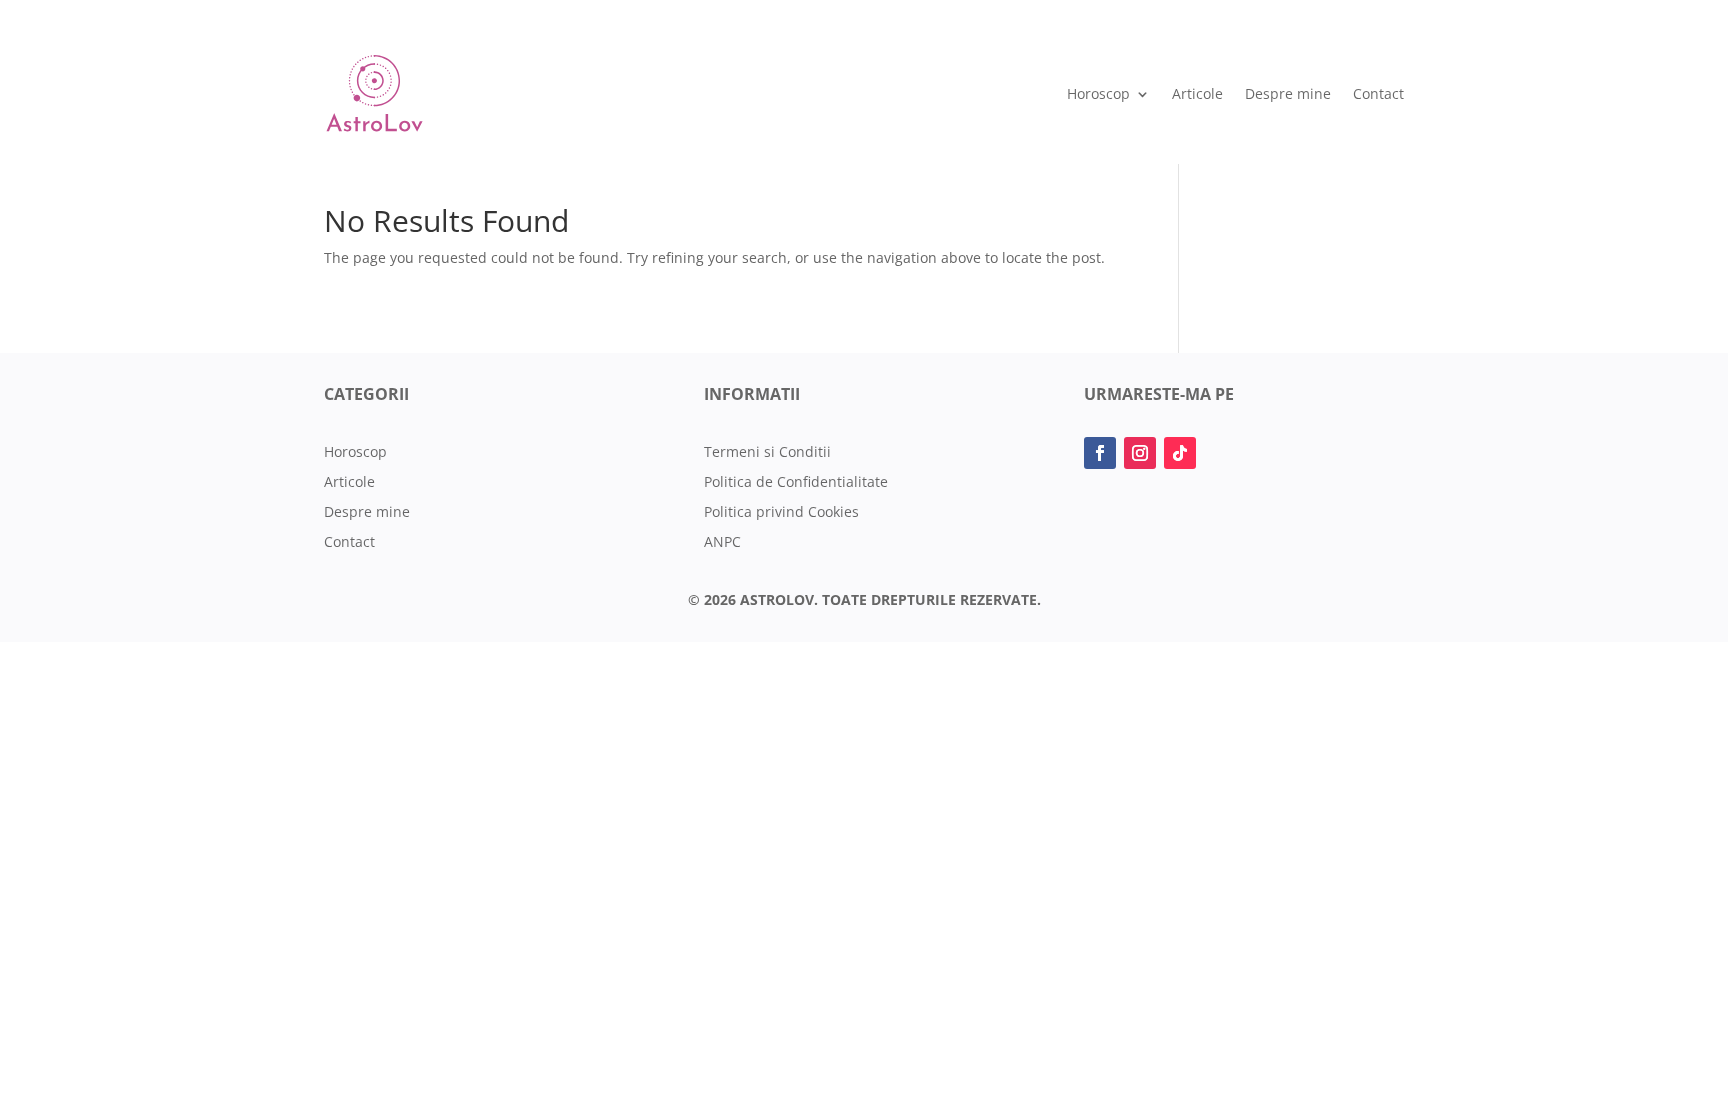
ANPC (722, 543)
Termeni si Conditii (767, 453)
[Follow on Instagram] (1140, 453)
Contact (1378, 93)
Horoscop (1098, 93)
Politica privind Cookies (781, 513)
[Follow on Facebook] (1100, 453)
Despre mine (1288, 93)
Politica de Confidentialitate (796, 483)
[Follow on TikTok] (1180, 453)
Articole (1197, 93)
